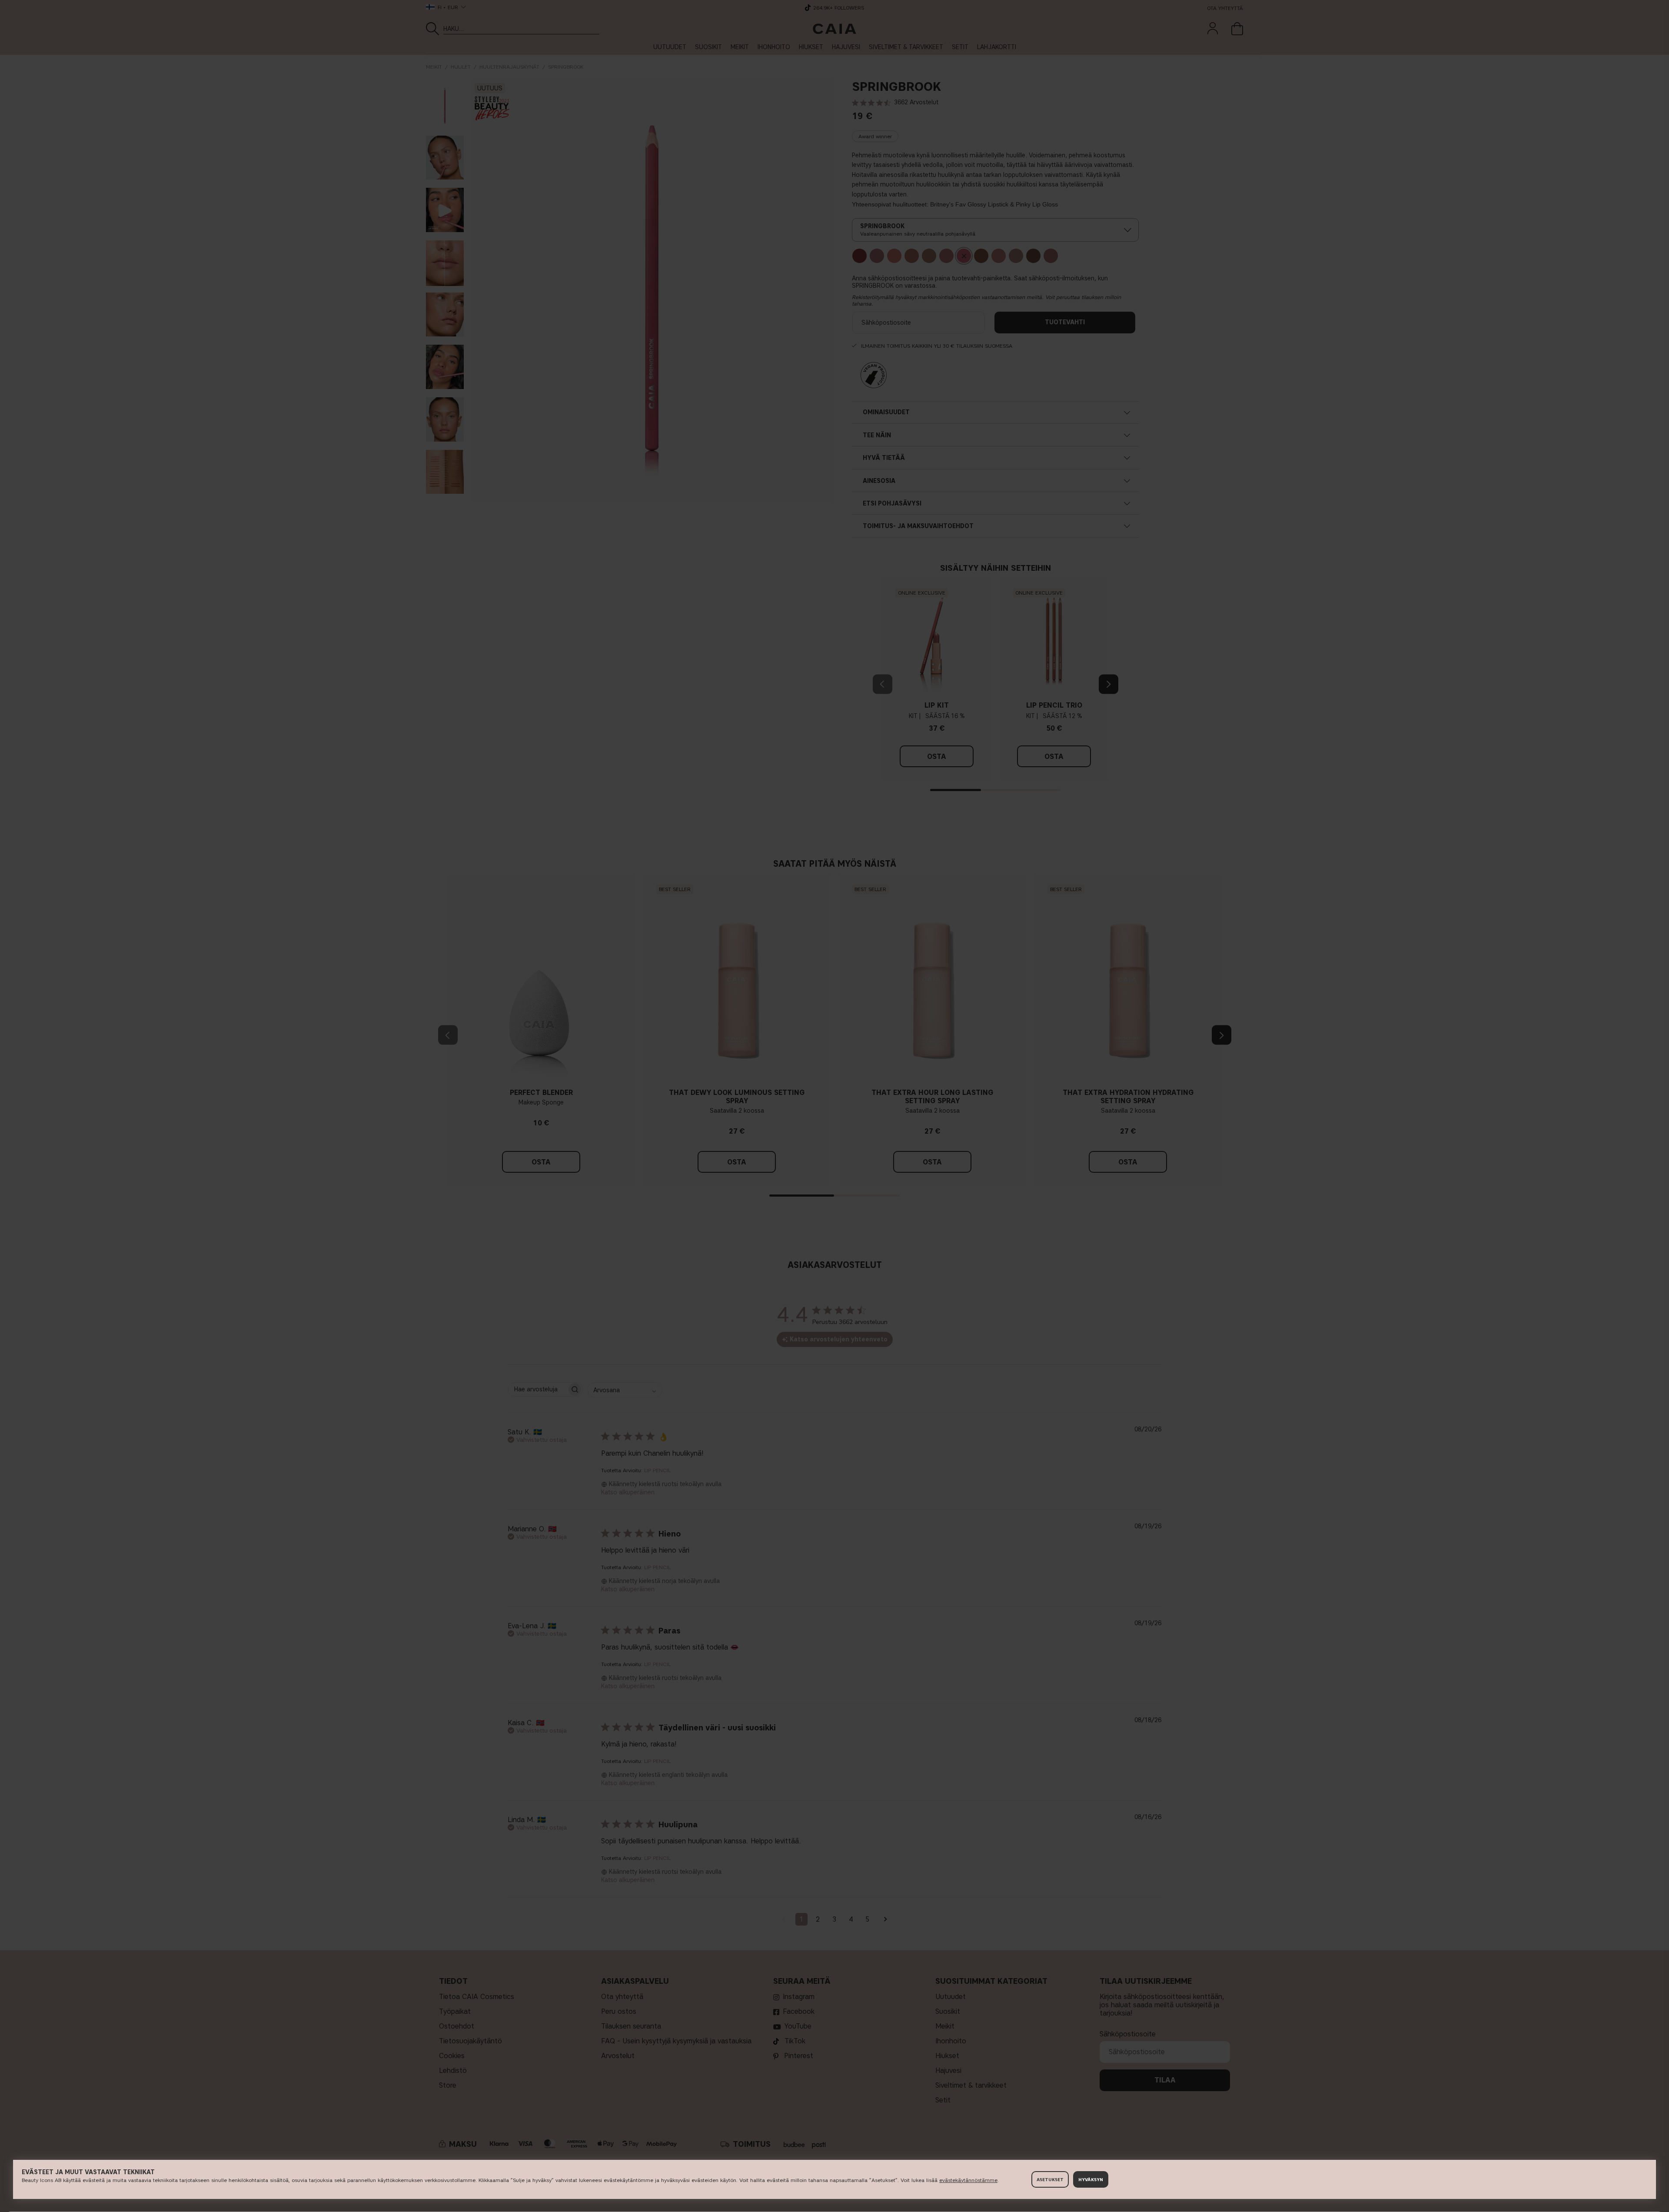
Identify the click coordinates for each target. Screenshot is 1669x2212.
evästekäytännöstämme (968, 2180)
